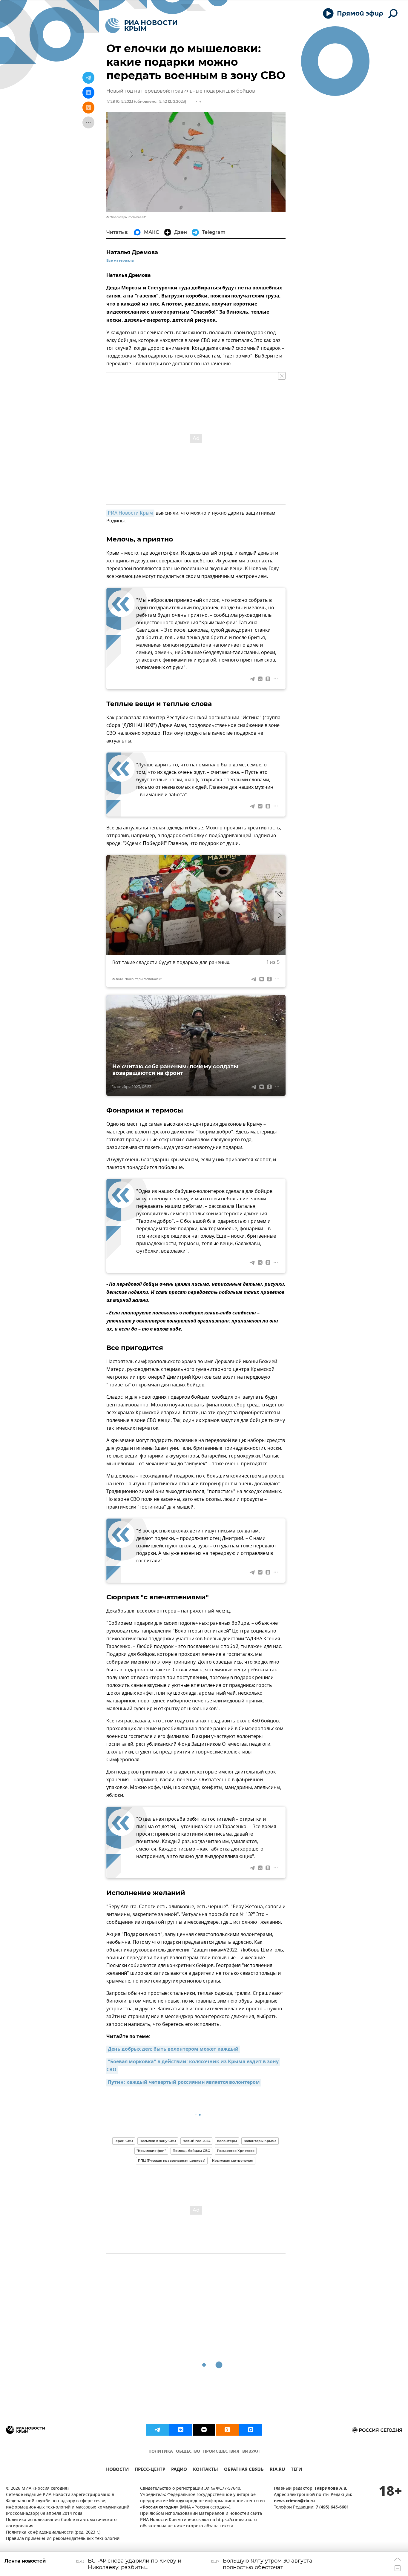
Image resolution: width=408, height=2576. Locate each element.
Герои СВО (124, 2141)
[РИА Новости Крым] (141, 26)
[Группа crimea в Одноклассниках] (227, 2430)
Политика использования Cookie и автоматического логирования (61, 2523)
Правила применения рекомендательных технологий (63, 2539)
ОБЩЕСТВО (188, 2452)
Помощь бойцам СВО (191, 2151)
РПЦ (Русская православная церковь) (172, 2161)
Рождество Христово (236, 2151)
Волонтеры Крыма (260, 2141)
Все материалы (120, 261)
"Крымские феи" (151, 2151)
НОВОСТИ (117, 2470)
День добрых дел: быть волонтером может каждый (173, 2049)
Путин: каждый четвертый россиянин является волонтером (184, 2083)
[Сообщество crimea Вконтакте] (181, 2430)
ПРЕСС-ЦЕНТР (150, 2470)
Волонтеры (227, 2141)
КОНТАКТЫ (205, 2470)
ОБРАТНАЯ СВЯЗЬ (244, 2470)
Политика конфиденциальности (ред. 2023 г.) (53, 2533)
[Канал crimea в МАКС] (251, 2430)
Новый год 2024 (196, 2141)
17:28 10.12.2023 (120, 101)
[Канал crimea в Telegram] (157, 2430)
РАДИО (179, 2470)
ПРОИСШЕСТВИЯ (221, 2452)
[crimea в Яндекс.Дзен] (204, 2430)
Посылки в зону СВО (158, 2141)
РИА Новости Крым (130, 513)
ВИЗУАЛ (251, 2452)
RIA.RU (277, 2470)
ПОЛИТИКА (161, 2452)
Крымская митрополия (233, 2161)
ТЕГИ (296, 2470)
